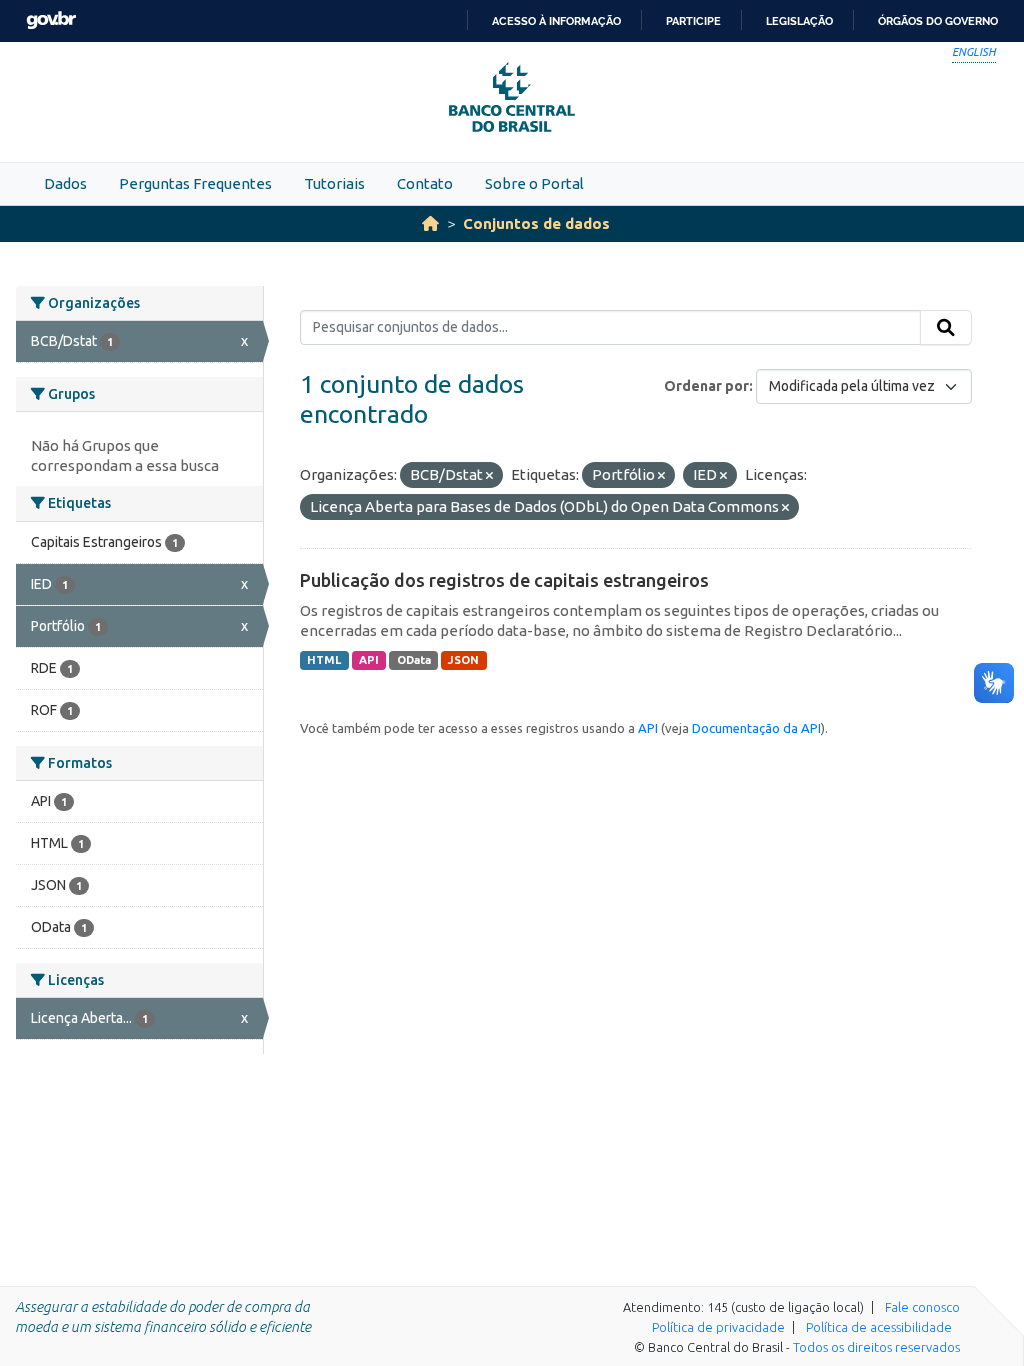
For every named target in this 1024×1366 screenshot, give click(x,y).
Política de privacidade (718, 1327)
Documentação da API (756, 728)
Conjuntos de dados (536, 223)
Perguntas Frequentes (195, 183)
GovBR (51, 20)
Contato (425, 183)
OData (414, 660)
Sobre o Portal (534, 183)
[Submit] (946, 328)
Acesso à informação (556, 21)
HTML (324, 660)
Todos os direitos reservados (876, 1347)
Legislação (799, 21)
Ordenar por (706, 386)
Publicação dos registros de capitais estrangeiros (504, 580)
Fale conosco (922, 1307)
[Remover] (489, 476)
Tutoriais (334, 183)
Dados (65, 183)
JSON (463, 660)
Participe (693, 21)
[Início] (430, 223)
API (369, 660)
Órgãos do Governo (938, 21)
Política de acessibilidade (879, 1327)
